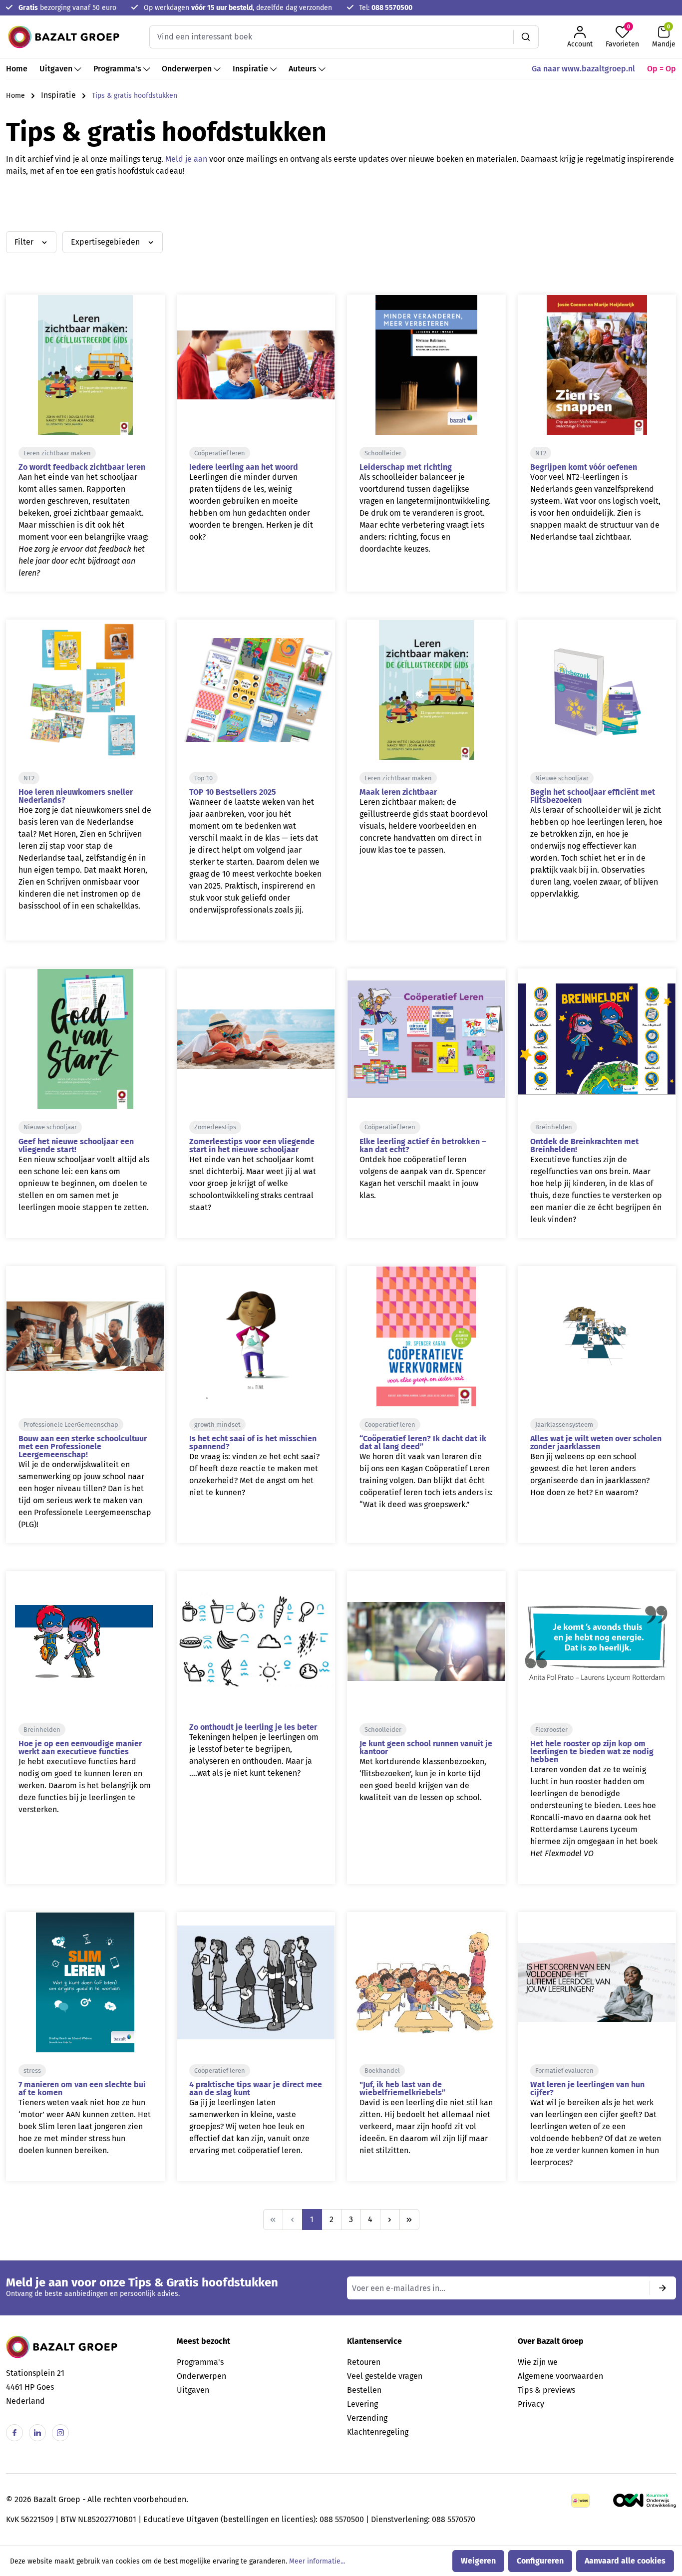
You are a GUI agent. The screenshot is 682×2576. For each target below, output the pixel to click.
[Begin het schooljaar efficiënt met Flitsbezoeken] (597, 690)
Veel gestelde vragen (385, 2376)
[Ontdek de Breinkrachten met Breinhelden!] (597, 1039)
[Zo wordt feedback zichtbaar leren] (85, 365)
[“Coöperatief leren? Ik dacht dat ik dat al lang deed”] (426, 1336)
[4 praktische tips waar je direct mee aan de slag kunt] (256, 1982)
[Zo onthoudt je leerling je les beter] (256, 1641)
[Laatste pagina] (409, 2220)
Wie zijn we (538, 2362)
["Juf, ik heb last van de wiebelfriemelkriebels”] (426, 1982)
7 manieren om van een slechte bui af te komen (82, 2089)
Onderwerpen (201, 2376)
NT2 (541, 453)
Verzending (367, 2418)
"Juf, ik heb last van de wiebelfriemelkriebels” (402, 2089)
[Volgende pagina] (390, 2220)
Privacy (531, 2404)
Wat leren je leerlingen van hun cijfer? (587, 2089)
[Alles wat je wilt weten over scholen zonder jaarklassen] (597, 1336)
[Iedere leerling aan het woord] (256, 365)
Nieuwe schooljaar (562, 778)
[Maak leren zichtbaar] (426, 690)
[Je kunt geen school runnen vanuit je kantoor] (426, 1641)
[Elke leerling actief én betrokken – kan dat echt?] (426, 1039)
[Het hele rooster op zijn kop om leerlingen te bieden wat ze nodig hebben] (597, 1641)
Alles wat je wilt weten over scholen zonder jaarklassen (596, 1443)
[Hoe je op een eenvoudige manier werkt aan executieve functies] (85, 1641)
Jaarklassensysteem (564, 1425)
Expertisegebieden (106, 242)
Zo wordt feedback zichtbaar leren (82, 467)
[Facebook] (14, 2433)
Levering (362, 2404)
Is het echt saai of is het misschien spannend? (253, 1443)
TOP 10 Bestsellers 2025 (233, 792)
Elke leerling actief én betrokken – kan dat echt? (423, 1145)
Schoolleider (383, 453)
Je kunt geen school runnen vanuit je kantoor (426, 1748)
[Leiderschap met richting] (426, 365)
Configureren (540, 2561)
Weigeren (478, 2561)
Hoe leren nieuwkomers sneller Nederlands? (76, 796)
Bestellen (364, 2390)
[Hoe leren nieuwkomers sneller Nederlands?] (85, 690)
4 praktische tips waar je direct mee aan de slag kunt (256, 2089)
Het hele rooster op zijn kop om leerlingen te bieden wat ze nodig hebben (592, 1752)
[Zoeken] (526, 37)
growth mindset (217, 1425)
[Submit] (663, 2288)
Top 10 (203, 778)
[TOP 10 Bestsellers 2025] (256, 690)
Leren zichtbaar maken (57, 453)
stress (32, 2071)
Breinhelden (554, 1127)
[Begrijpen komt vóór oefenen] (597, 365)
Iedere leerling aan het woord (244, 467)
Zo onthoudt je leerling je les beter (253, 1727)
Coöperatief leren (220, 453)
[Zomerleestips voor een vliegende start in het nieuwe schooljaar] (256, 1039)
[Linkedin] (37, 2433)
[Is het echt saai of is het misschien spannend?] (256, 1336)
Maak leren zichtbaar (398, 792)
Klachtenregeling (378, 2432)
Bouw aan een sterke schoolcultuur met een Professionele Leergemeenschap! (83, 1447)
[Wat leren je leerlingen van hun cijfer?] (597, 1982)
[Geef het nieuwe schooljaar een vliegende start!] (85, 1039)
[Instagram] (60, 2433)
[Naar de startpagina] (64, 37)
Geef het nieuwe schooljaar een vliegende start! (76, 1145)
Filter (25, 242)
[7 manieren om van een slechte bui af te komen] (85, 1982)
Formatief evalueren (564, 2071)
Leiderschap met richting (406, 467)
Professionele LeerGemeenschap (71, 1425)
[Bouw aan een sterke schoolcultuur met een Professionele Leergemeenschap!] (85, 1336)
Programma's (200, 2362)
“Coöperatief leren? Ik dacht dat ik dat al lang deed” (423, 1443)
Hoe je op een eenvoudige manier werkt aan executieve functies (80, 1748)
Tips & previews (546, 2390)
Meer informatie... (317, 2561)
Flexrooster (551, 1730)
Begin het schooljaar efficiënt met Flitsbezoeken (593, 796)
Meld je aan (186, 159)
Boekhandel (382, 2071)
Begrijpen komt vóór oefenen (584, 467)
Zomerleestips (215, 1127)
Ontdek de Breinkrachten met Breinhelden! (584, 1145)
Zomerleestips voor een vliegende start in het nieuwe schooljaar (252, 1145)
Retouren (364, 2362)
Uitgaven (193, 2390)
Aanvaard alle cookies (625, 2561)
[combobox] (332, 37)
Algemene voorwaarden (560, 2376)
